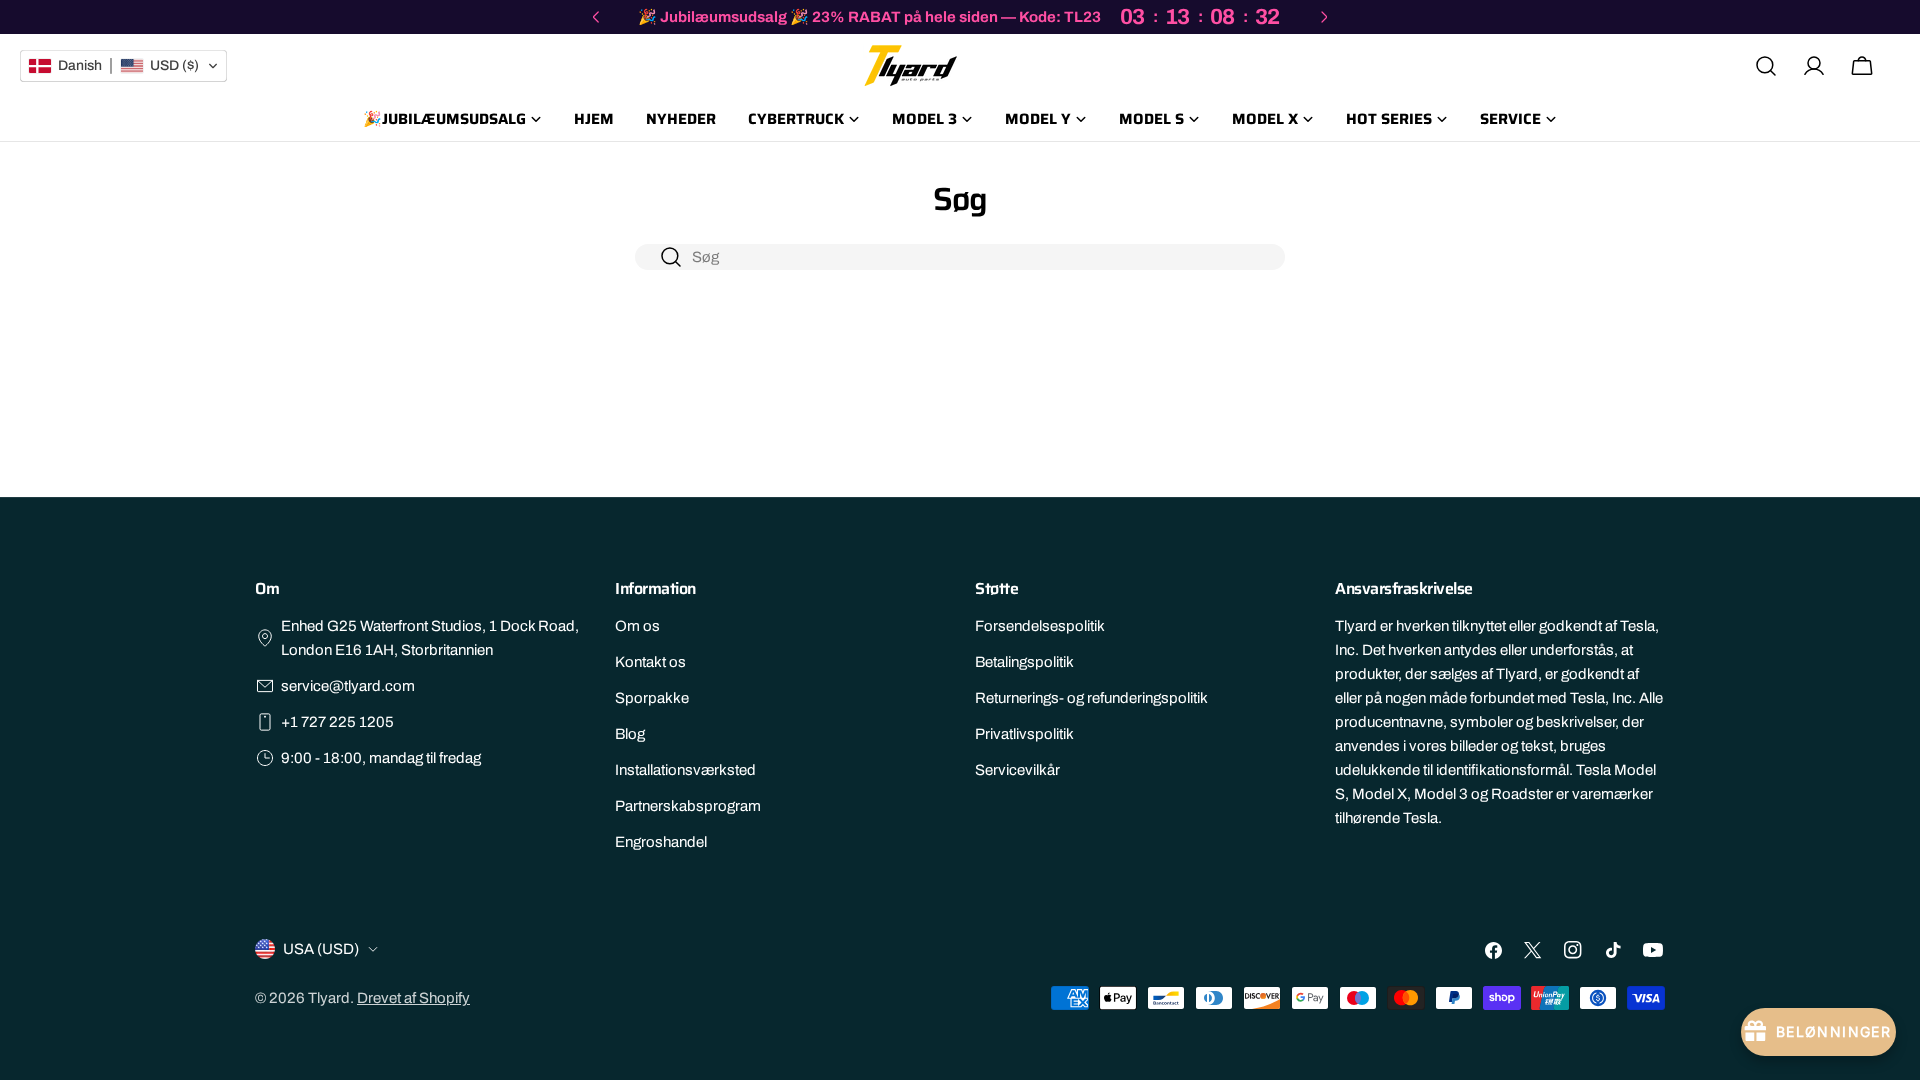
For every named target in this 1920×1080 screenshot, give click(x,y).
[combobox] (960, 257)
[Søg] (1766, 66)
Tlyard (329, 998)
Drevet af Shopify (413, 998)
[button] (123, 66)
